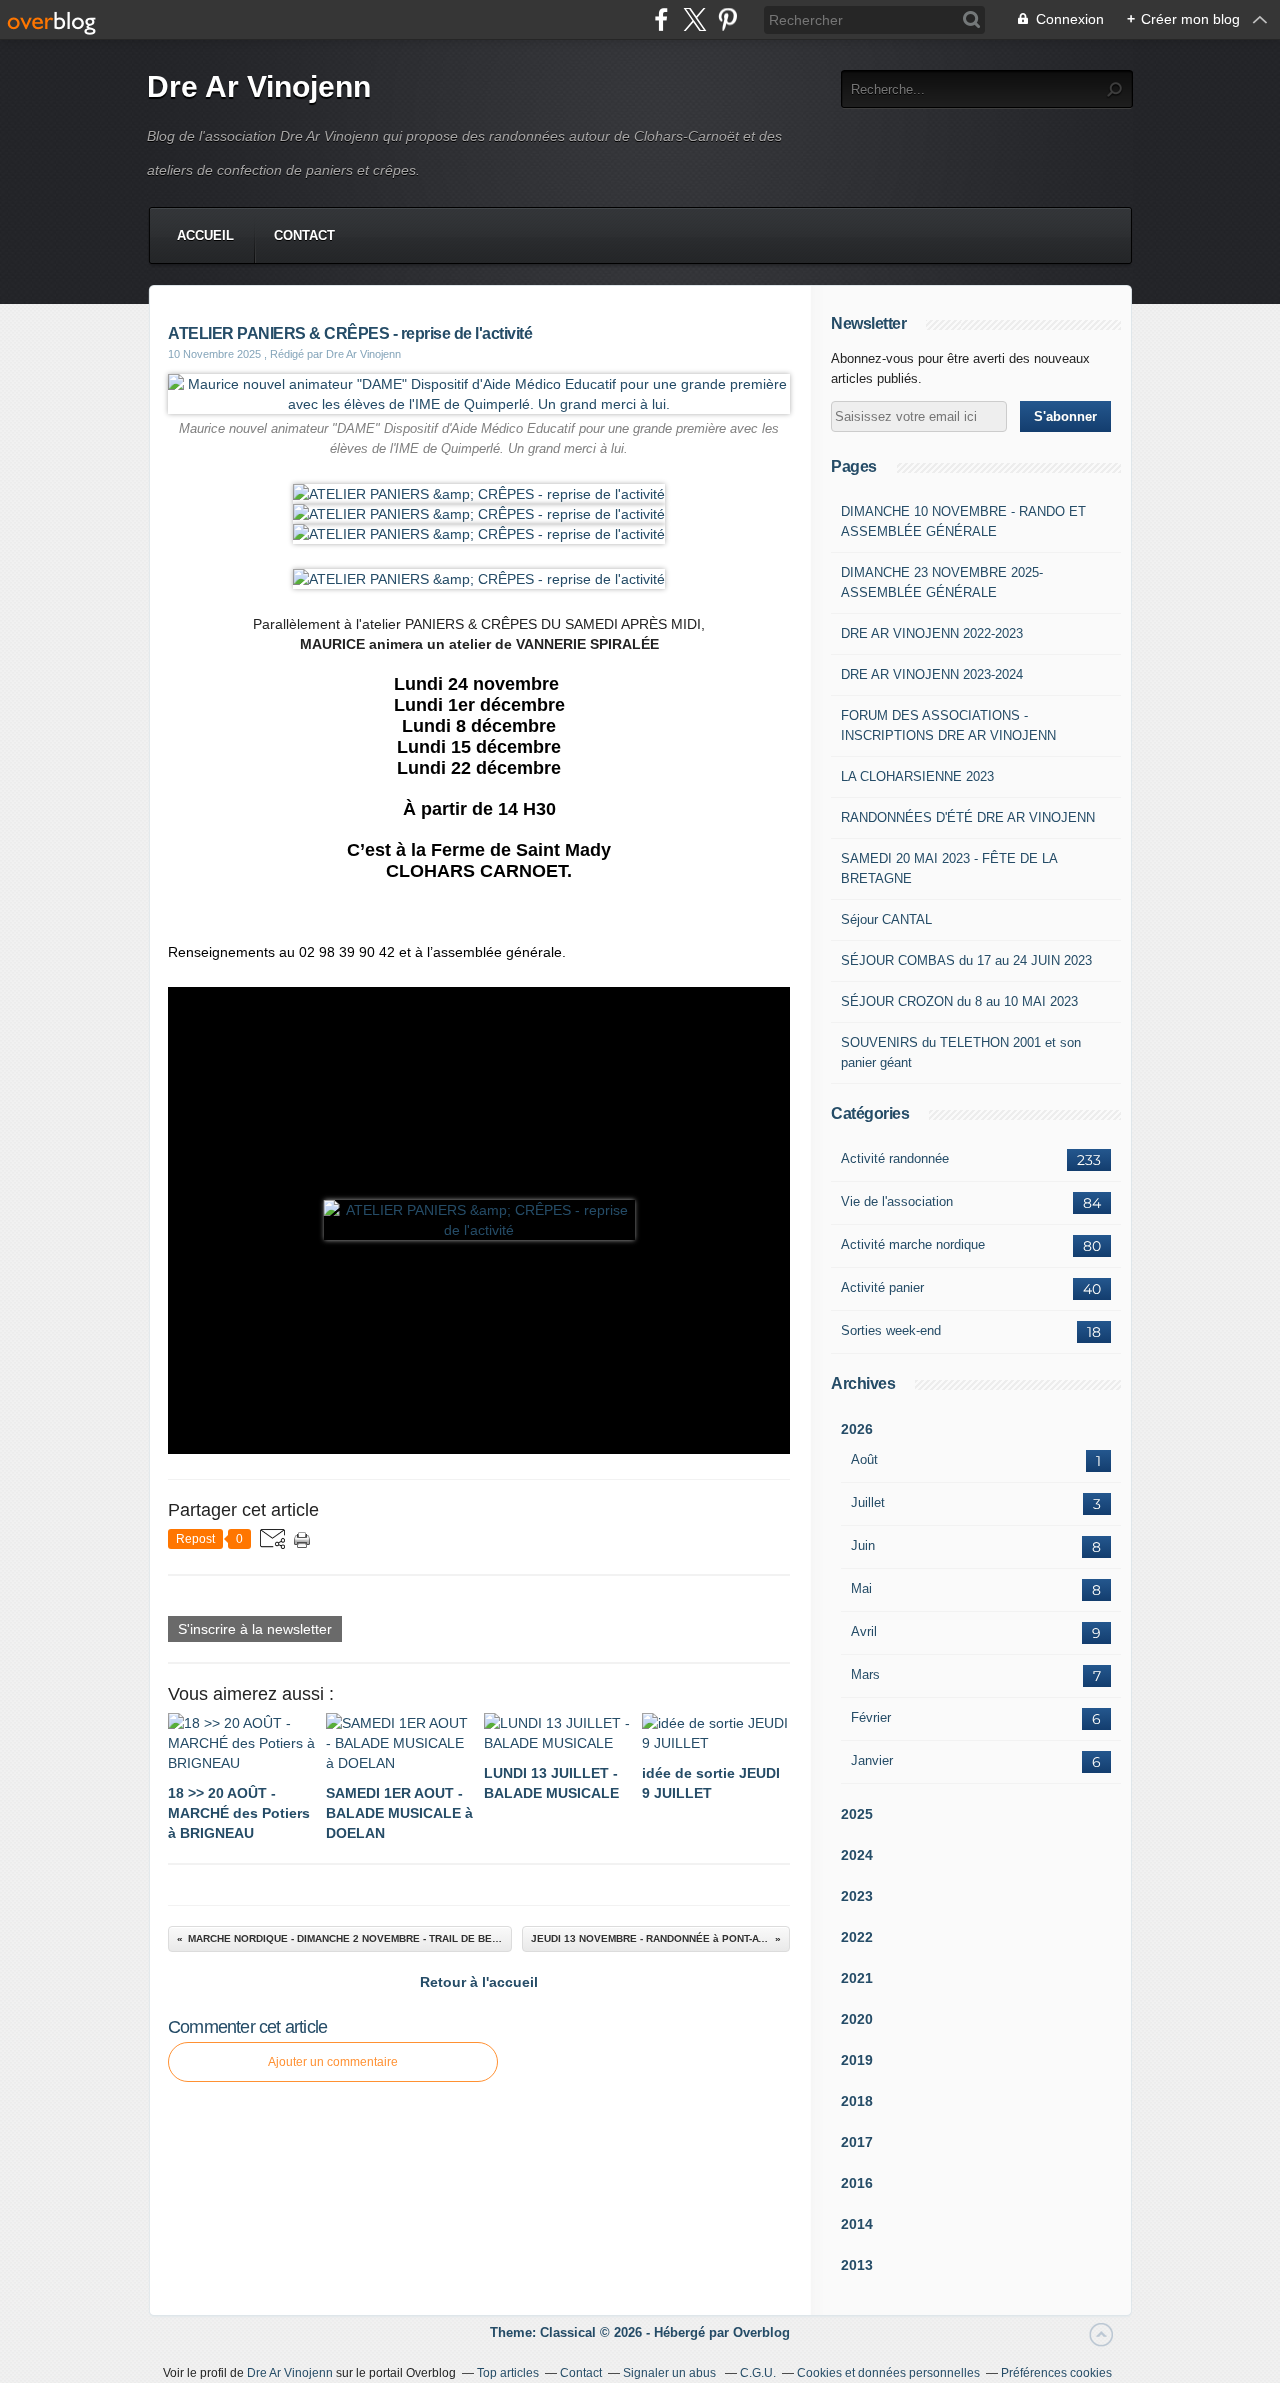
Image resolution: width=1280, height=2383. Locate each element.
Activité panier (882, 1287)
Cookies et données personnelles (888, 2373)
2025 (857, 1814)
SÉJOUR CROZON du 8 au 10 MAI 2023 (959, 1001)
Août (864, 1459)
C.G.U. (758, 2373)
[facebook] (661, 19)
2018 (857, 2101)
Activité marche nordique (913, 1244)
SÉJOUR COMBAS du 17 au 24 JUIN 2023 (966, 960)
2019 (857, 2060)
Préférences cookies (1056, 2373)
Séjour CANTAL (886, 919)
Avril (864, 1631)
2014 (857, 2224)
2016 (857, 2183)
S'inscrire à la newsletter (255, 1629)
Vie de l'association (897, 1201)
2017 (857, 2142)
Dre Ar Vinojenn (259, 86)
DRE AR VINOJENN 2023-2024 (932, 674)
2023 (857, 1896)
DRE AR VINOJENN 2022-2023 (932, 633)
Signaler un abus (671, 2373)
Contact (304, 235)
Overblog (761, 2332)
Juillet (868, 1502)
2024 (857, 1855)
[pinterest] (727, 19)
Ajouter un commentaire (333, 2062)
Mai (861, 1588)
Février (871, 1717)
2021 (857, 1978)
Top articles (508, 2373)
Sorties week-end (891, 1330)
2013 (857, 2265)
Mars (865, 1674)
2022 (857, 1937)
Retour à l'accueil (479, 1982)
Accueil (205, 235)
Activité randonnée (895, 1158)
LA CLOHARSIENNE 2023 (917, 776)
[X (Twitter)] (694, 19)
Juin (863, 1545)
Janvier (872, 1760)
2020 (857, 2019)
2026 (857, 1429)
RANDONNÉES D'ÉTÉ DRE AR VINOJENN (968, 817)
